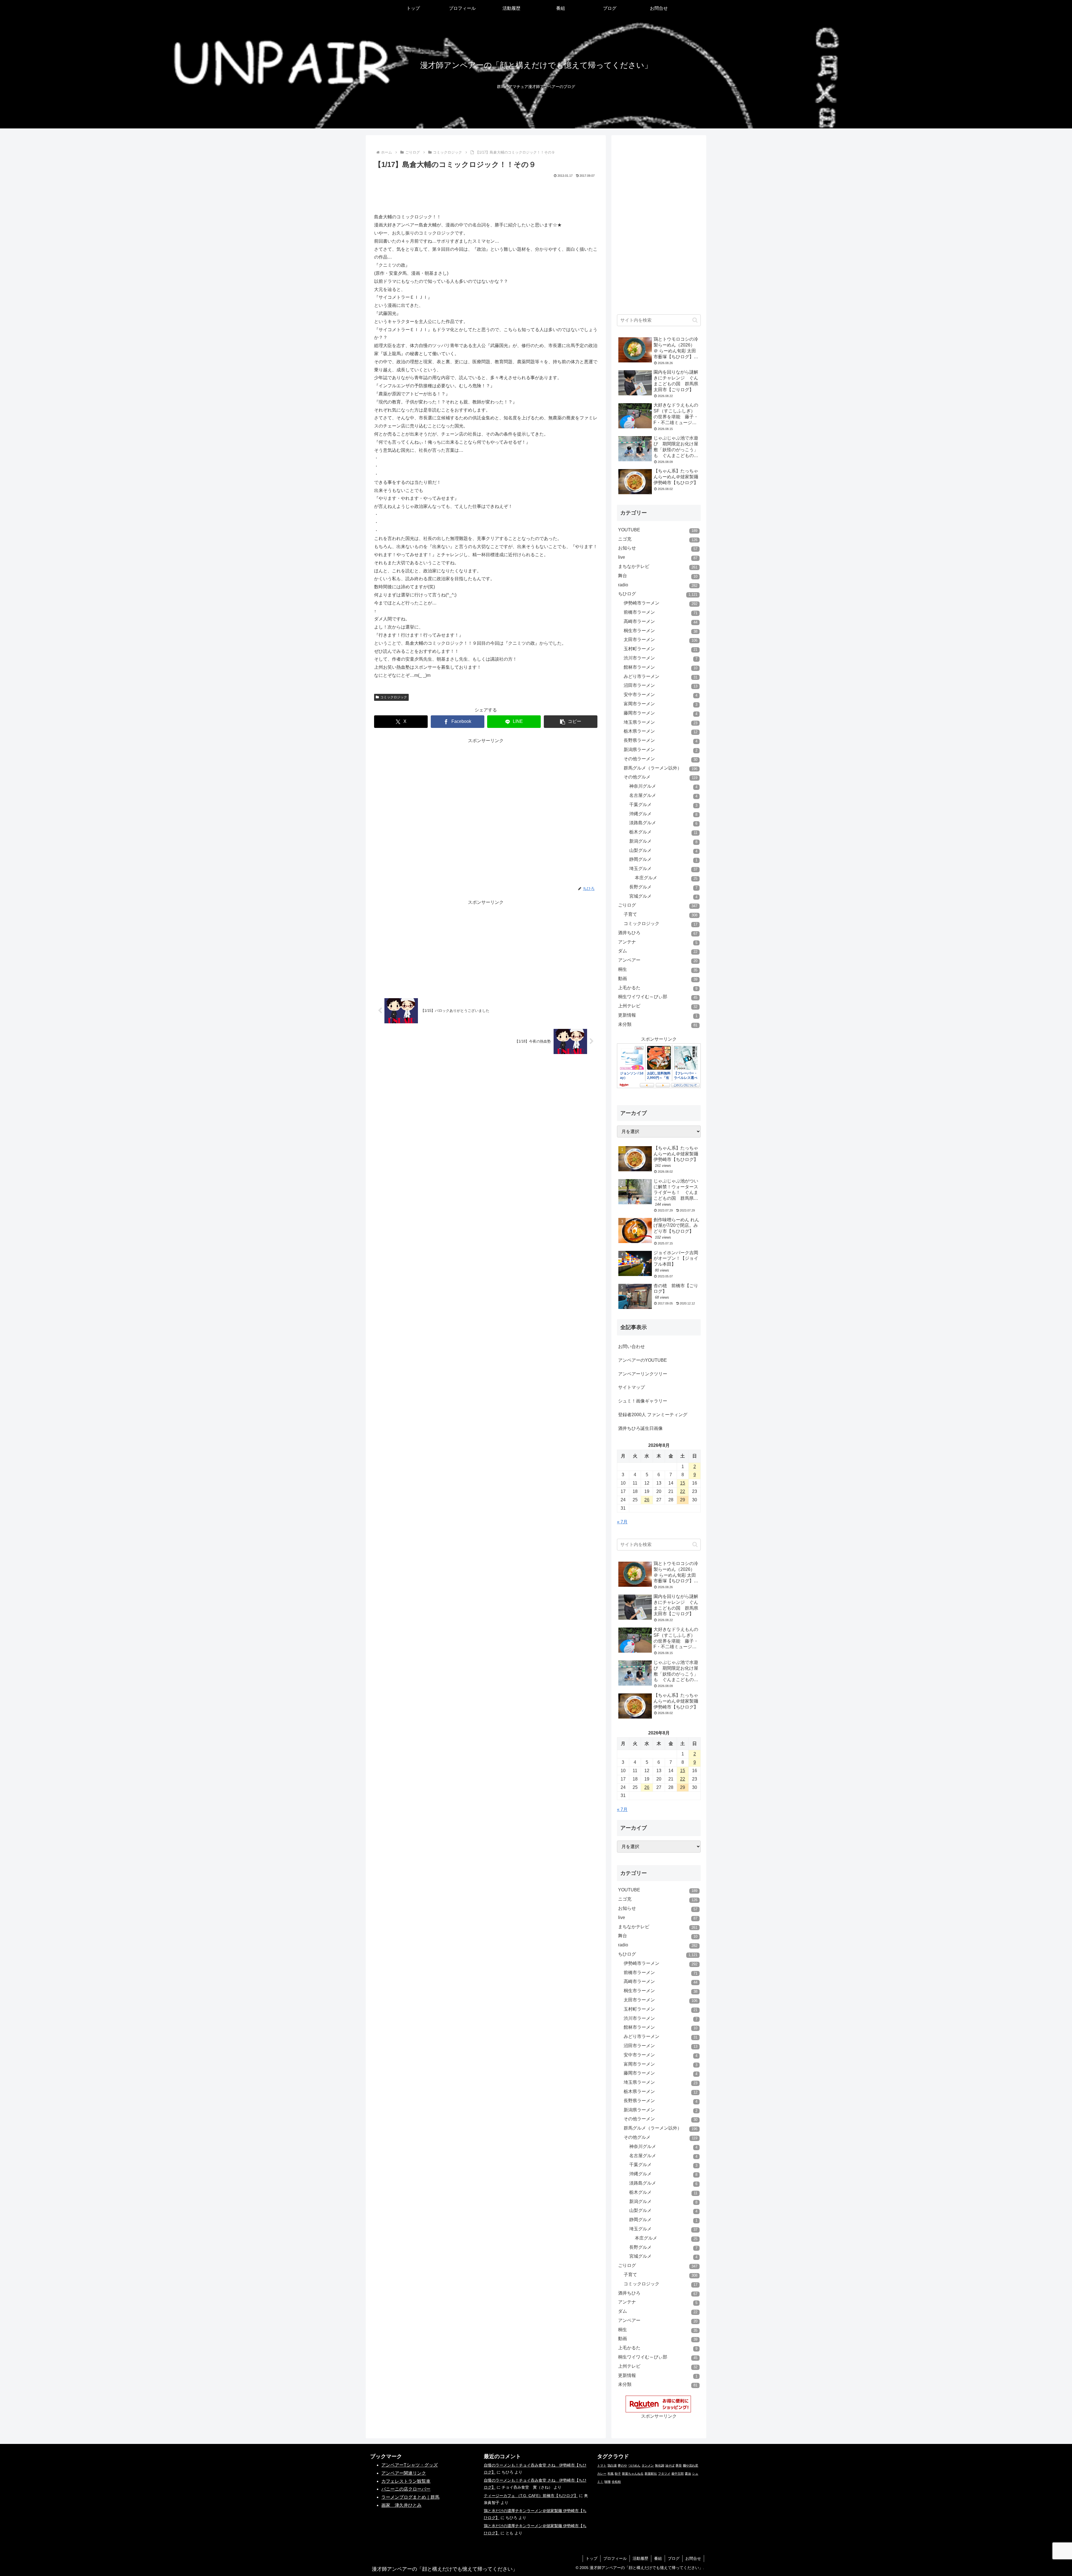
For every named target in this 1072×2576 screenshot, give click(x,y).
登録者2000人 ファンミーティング (653, 1415)
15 (683, 1483)
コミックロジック (394, 697)
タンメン (648, 2465)
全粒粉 (616, 2482)
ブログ (674, 2558)
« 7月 (622, 1522)
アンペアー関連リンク (404, 2473)
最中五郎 (678, 2474)
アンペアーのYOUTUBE (643, 1360)
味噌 (607, 2482)
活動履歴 (640, 2558)
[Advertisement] (486, 194)
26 (647, 1500)
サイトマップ (631, 1387)
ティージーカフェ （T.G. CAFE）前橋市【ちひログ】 (531, 2496)
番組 (658, 2558)
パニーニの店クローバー (406, 2489)
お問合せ (693, 2558)
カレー (602, 2474)
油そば (670, 2465)
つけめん (634, 2465)
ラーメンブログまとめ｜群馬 (410, 2497)
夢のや (622, 2465)
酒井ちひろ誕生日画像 (640, 1428)
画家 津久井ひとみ (401, 2505)
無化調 (660, 2465)
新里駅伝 (651, 2474)
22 (683, 1491)
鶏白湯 (612, 2465)
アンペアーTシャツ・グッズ (410, 2465)
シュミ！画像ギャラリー (643, 1401)
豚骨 (679, 2465)
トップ (592, 2558)
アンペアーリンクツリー (643, 1374)
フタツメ (664, 2474)
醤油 (688, 2474)
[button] (571, 722)
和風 (611, 2474)
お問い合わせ (631, 1346)
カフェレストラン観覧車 (406, 2481)
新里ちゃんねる (633, 2474)
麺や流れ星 (691, 2465)
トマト (602, 2465)
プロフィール (615, 2558)
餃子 (618, 2474)
